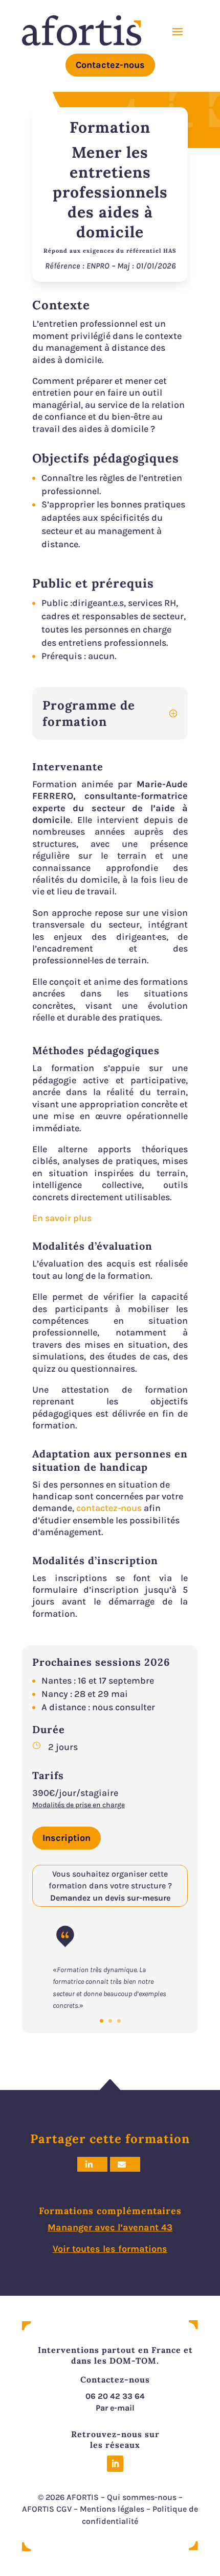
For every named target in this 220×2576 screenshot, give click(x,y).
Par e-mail (115, 2408)
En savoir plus (62, 1218)
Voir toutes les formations (110, 2249)
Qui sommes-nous (142, 2497)
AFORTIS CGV (47, 2509)
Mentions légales (112, 2509)
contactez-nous (110, 1508)
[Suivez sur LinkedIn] (115, 2464)
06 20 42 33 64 (115, 2396)
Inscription (67, 1838)
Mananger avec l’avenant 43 (110, 2227)
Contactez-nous (110, 65)
